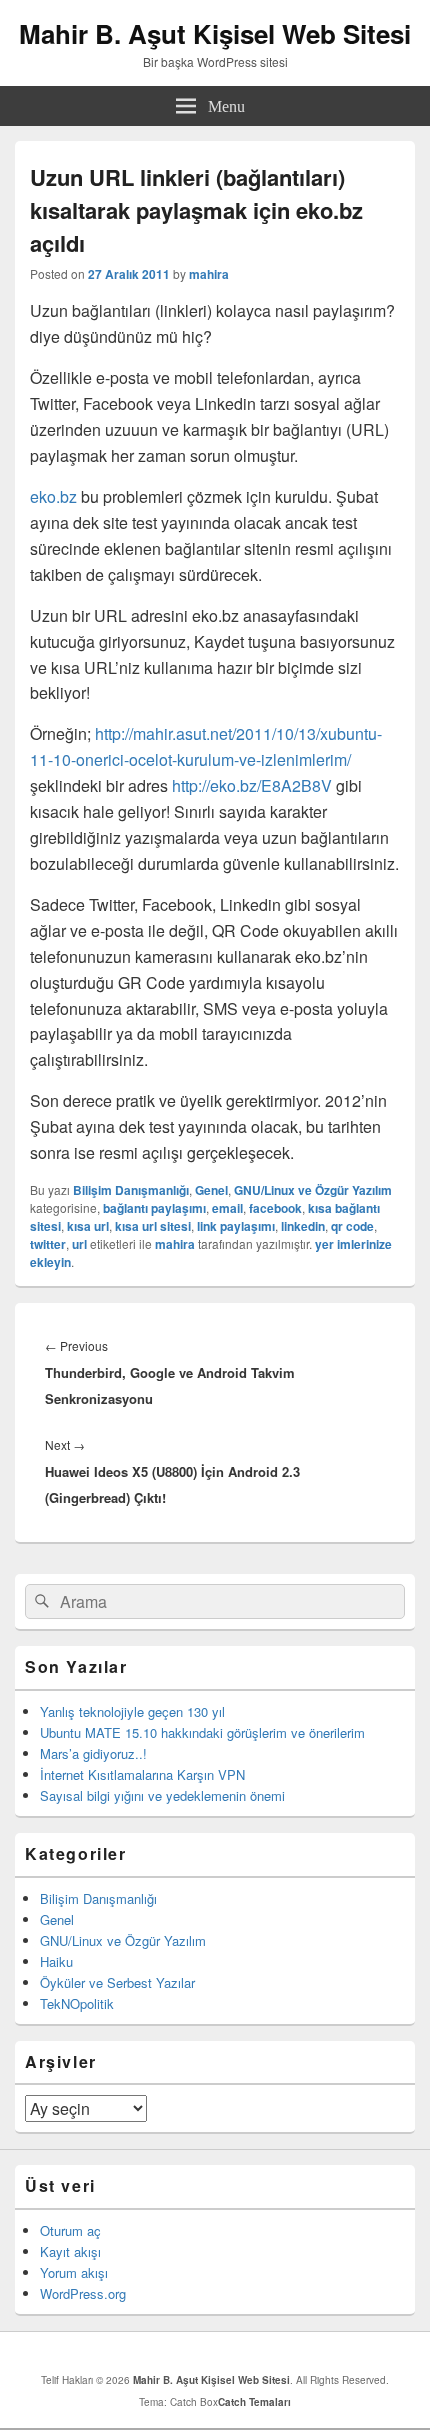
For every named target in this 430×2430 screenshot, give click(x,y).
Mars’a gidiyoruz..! (93, 1753)
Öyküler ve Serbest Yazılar (117, 1982)
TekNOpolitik (77, 2003)
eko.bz (53, 496)
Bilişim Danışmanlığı (131, 1190)
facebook (275, 1208)
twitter (48, 1244)
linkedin (303, 1226)
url (79, 1244)
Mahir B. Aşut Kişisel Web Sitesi (215, 33)
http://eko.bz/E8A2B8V (252, 785)
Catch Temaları (254, 2402)
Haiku (56, 1961)
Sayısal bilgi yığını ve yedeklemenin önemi (162, 1795)
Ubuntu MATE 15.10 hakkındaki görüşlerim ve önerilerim (202, 1732)
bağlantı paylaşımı (154, 1208)
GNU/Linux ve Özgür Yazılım (313, 1190)
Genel (211, 1190)
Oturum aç (70, 2230)
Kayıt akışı (70, 2251)
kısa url (88, 1226)
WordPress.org (83, 2293)
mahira (209, 274)
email (227, 1208)
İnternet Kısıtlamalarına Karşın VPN (142, 1774)
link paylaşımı (236, 1226)
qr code (352, 1226)
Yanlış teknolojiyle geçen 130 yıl (132, 1711)
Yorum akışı (74, 2272)
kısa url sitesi (153, 1226)
